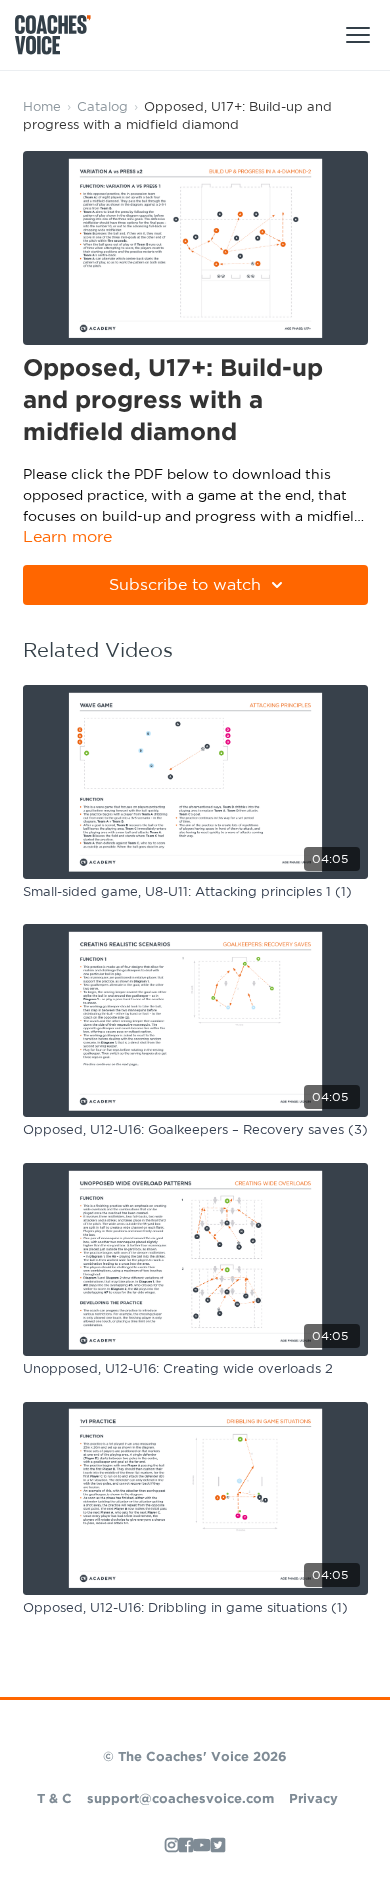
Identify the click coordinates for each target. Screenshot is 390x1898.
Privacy (313, 1799)
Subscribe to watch (185, 585)
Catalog (102, 107)
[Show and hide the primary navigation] (358, 35)
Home (42, 107)
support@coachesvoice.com (180, 1799)
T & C (54, 1799)
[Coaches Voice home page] (60, 35)
